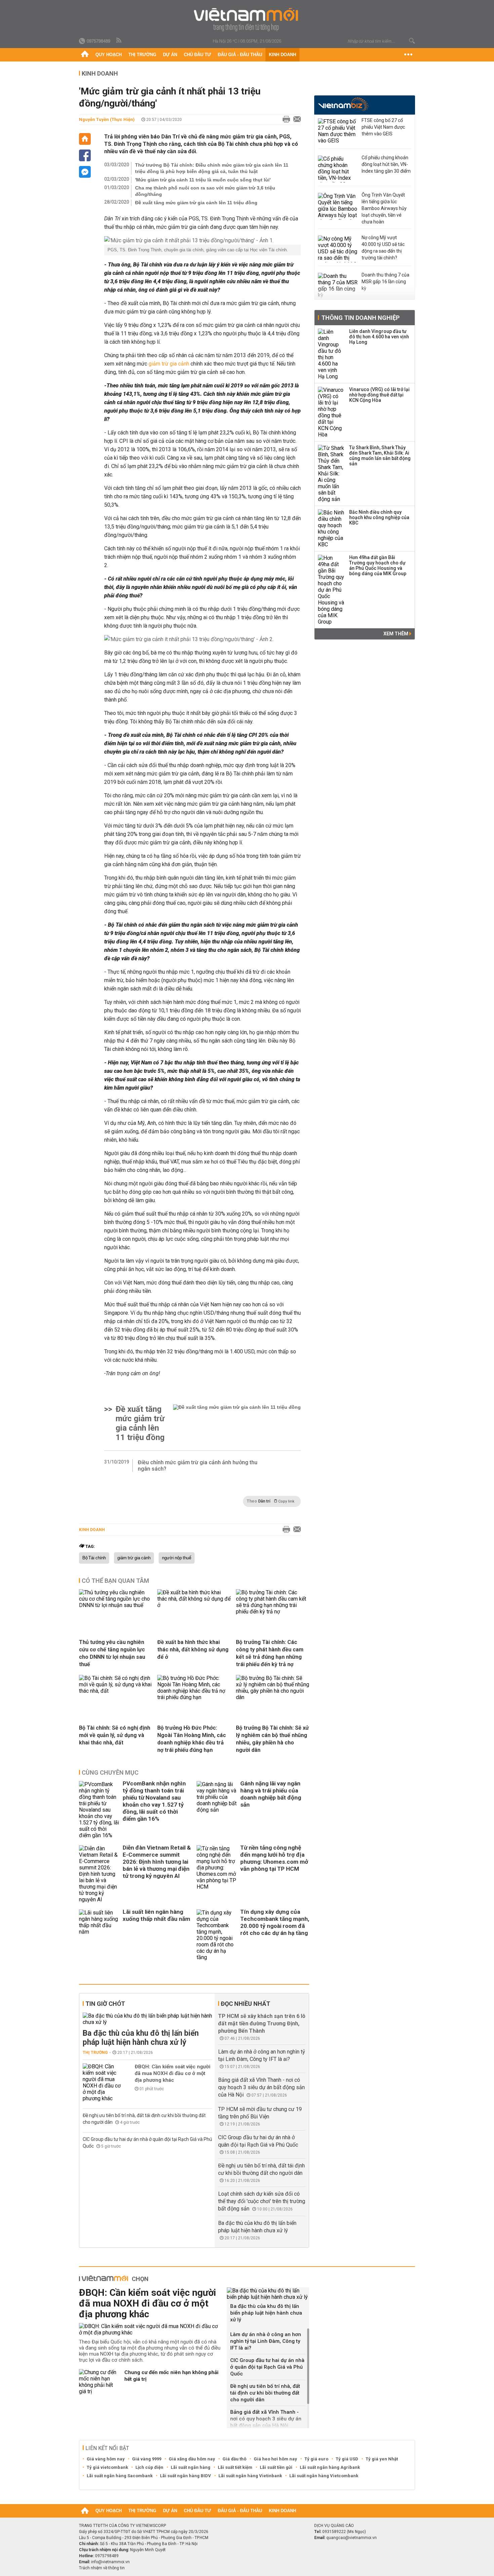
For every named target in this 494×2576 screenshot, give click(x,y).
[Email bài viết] (295, 120)
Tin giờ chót (105, 2004)
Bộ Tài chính (94, 1558)
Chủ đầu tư (197, 55)
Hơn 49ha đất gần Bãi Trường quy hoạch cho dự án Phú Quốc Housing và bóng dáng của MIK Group (378, 565)
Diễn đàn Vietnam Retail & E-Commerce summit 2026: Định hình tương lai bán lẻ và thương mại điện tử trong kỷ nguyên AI (157, 1862)
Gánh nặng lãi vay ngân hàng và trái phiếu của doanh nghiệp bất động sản (271, 1794)
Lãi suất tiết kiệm (235, 2467)
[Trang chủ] (85, 55)
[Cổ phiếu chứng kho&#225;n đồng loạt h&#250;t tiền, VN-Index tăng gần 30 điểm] (338, 169)
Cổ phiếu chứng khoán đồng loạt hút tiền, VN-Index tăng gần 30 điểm (386, 164)
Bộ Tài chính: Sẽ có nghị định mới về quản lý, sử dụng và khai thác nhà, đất (115, 1735)
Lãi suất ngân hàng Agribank (330, 2467)
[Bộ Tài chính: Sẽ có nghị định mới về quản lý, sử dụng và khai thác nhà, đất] (116, 1691)
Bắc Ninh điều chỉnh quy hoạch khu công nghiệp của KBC (379, 517)
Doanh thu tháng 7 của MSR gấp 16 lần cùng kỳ (385, 282)
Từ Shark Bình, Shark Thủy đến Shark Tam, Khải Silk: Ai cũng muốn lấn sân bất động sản (380, 456)
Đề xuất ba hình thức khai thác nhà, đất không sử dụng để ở (193, 1650)
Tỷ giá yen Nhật (382, 2459)
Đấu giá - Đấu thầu (240, 55)
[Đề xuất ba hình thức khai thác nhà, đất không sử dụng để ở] (194, 1605)
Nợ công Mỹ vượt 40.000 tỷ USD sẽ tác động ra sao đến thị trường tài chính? (383, 248)
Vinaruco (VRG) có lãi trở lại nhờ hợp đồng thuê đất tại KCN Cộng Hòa (379, 395)
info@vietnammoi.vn (110, 2562)
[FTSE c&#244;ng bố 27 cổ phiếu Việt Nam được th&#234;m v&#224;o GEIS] (338, 132)
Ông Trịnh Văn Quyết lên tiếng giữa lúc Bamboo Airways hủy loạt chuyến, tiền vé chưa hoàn (384, 208)
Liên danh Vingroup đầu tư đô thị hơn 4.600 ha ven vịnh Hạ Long (379, 337)
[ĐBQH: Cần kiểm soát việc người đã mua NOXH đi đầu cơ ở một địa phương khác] (103, 2082)
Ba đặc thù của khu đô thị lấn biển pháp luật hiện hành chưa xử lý (141, 2038)
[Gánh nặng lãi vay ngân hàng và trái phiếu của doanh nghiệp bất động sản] (217, 1810)
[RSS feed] (119, 41)
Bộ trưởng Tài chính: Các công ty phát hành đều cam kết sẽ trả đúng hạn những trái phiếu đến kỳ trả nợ (270, 1653)
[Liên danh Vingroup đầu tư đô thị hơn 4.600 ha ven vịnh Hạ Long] (331, 354)
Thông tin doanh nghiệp (360, 318)
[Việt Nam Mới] (247, 20)
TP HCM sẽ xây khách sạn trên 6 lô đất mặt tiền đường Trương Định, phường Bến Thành (262, 2023)
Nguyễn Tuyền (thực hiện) (107, 119)
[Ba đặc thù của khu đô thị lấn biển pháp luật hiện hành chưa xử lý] (147, 2019)
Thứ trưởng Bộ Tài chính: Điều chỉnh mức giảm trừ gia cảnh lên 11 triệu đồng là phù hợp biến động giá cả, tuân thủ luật (212, 168)
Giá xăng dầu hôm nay (192, 2459)
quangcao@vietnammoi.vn (352, 2538)
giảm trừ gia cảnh (169, 364)
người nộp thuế (177, 1558)
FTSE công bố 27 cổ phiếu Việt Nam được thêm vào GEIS (383, 127)
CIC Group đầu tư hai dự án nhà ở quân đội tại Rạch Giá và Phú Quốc (267, 2367)
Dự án (170, 55)
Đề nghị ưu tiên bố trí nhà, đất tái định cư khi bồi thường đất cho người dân (265, 2393)
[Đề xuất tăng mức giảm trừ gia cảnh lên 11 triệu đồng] (237, 1423)
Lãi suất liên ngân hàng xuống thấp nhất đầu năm (156, 1915)
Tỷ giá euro (316, 2459)
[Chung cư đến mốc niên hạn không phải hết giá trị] (99, 2382)
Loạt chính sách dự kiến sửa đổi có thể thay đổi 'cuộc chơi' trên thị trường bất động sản (262, 2201)
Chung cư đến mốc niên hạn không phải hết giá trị (171, 2376)
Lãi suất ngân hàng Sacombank (120, 2476)
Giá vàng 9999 (147, 2459)
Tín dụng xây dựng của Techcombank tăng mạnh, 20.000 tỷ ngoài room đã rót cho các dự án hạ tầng (275, 1922)
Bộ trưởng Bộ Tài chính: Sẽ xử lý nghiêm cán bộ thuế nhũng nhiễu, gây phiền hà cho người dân (272, 1739)
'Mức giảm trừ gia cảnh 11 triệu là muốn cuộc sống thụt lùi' (203, 180)
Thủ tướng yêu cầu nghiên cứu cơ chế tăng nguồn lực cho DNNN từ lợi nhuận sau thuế (112, 1653)
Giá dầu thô (234, 2459)
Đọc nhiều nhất (245, 2004)
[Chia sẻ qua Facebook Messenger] (85, 172)
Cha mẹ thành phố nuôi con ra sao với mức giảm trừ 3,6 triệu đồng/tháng (205, 191)
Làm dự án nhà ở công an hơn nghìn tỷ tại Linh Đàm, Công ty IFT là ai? (266, 2341)
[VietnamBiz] (343, 104)
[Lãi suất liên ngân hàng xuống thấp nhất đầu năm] (99, 1935)
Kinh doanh (282, 55)
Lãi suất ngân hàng (191, 2467)
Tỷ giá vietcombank (107, 2467)
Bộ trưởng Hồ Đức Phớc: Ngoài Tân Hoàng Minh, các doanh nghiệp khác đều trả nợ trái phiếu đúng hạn (192, 1739)
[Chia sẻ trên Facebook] (85, 155)
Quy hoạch (109, 55)
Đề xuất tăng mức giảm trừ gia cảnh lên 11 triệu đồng (196, 203)
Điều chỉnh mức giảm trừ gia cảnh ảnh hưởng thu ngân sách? (198, 1466)
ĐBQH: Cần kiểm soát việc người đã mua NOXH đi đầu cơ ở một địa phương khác (173, 2073)
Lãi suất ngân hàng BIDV (186, 2476)
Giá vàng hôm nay (106, 2459)
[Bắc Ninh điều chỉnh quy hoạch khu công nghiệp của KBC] (331, 529)
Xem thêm (396, 634)
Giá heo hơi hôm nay (275, 2459)
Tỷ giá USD (347, 2459)
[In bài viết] (285, 120)
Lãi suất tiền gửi (276, 2467)
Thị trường (142, 55)
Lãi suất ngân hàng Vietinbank (250, 2476)
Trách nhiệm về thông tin (102, 2568)
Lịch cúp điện (149, 2467)
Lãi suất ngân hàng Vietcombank (324, 2476)
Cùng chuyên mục (110, 1772)
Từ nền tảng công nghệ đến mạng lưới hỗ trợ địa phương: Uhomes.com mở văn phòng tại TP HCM (274, 1858)
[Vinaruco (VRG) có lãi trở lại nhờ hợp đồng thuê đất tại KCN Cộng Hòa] (331, 412)
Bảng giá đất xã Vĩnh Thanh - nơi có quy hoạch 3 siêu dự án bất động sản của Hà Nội (261, 2087)
